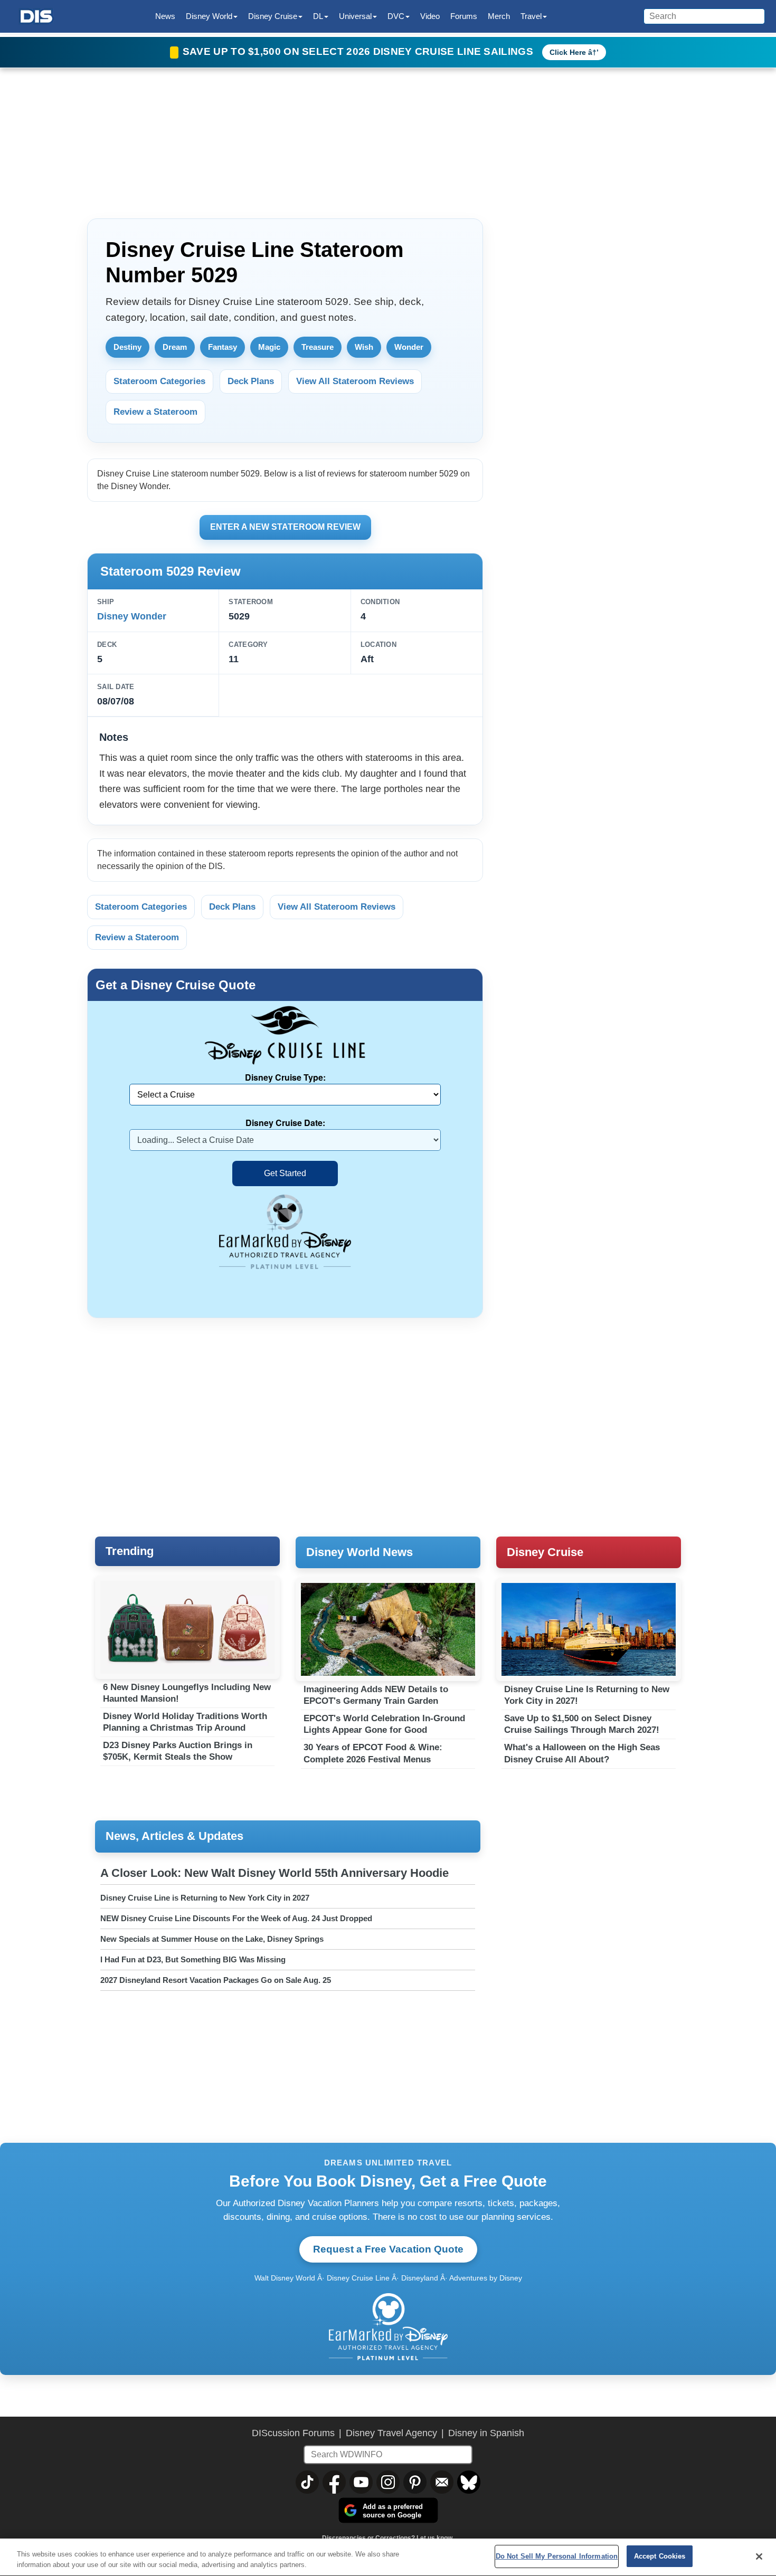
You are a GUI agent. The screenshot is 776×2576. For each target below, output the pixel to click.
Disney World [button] (209, 16)
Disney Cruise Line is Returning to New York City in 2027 (205, 1898)
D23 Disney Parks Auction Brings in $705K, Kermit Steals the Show (178, 1751)
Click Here (568, 52)
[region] (388, 2557)
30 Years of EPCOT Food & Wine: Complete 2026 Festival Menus (373, 1753)
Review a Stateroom (155, 412)
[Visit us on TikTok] (307, 2482)
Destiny (127, 347)
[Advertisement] (594, 279)
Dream (175, 347)
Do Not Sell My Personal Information (557, 2556)
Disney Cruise (545, 1552)
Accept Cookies (660, 2556)
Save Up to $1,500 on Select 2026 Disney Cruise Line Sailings (359, 51)
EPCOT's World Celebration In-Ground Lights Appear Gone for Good (384, 1724)
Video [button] (430, 16)
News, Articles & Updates (174, 1836)
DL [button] (318, 16)
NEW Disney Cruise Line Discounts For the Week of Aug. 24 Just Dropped (236, 1918)
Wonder (409, 347)
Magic (269, 347)
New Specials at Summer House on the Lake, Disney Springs (212, 1939)
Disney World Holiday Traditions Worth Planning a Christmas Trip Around (185, 1722)
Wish (364, 347)
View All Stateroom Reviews (355, 381)
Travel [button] (531, 16)
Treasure (318, 347)
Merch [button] (499, 16)
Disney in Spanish (486, 2433)
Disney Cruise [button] (273, 16)
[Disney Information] (36, 17)
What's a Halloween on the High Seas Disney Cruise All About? (582, 1753)
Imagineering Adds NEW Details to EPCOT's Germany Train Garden (376, 1695)
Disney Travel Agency (391, 2433)
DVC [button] (396, 16)
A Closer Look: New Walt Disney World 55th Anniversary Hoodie (275, 1873)
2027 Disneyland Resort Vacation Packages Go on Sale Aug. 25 (216, 1980)
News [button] (165, 16)
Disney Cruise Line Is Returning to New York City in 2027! (587, 1695)
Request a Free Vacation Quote (388, 2249)
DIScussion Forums (293, 2433)
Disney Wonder (132, 616)
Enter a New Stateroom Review (285, 527)
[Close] (759, 2556)
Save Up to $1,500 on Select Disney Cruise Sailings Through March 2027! (582, 1724)
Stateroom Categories (159, 381)
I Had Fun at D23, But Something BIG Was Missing (193, 1959)
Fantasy (223, 347)
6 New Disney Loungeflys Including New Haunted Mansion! (187, 1693)
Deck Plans (251, 381)
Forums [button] (464, 16)
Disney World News (359, 1552)
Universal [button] (355, 16)
